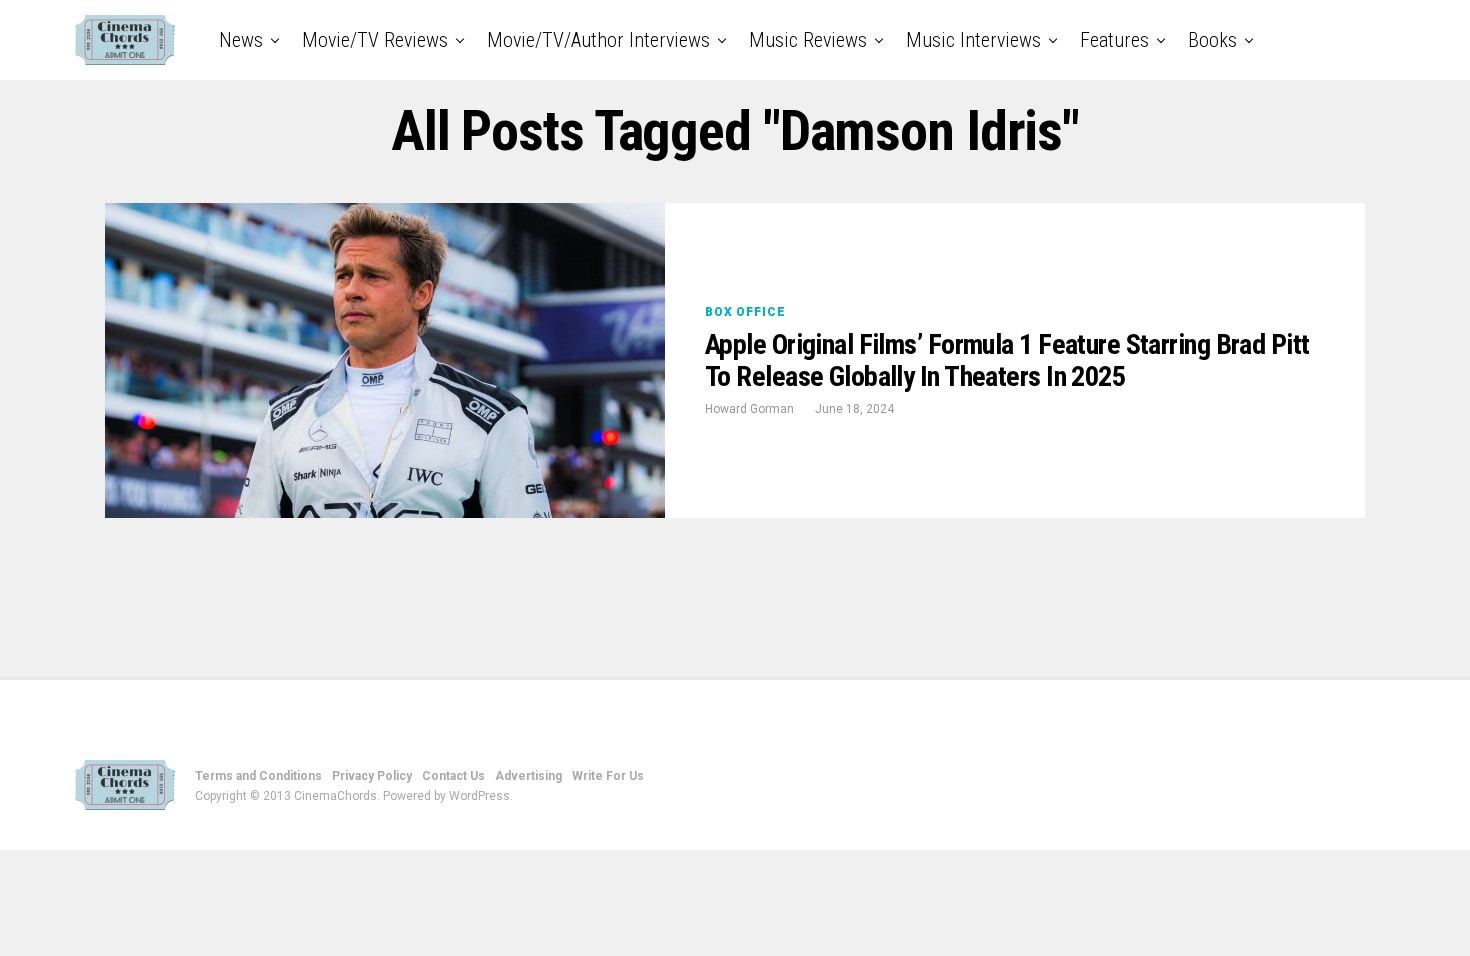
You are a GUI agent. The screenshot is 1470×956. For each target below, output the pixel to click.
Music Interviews (973, 40)
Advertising (528, 776)
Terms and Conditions (258, 776)
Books (1212, 40)
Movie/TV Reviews (375, 40)
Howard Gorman (749, 409)
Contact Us (453, 776)
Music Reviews (808, 40)
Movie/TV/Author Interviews (598, 40)
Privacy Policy (372, 776)
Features (1114, 40)
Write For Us (608, 776)
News (241, 40)
